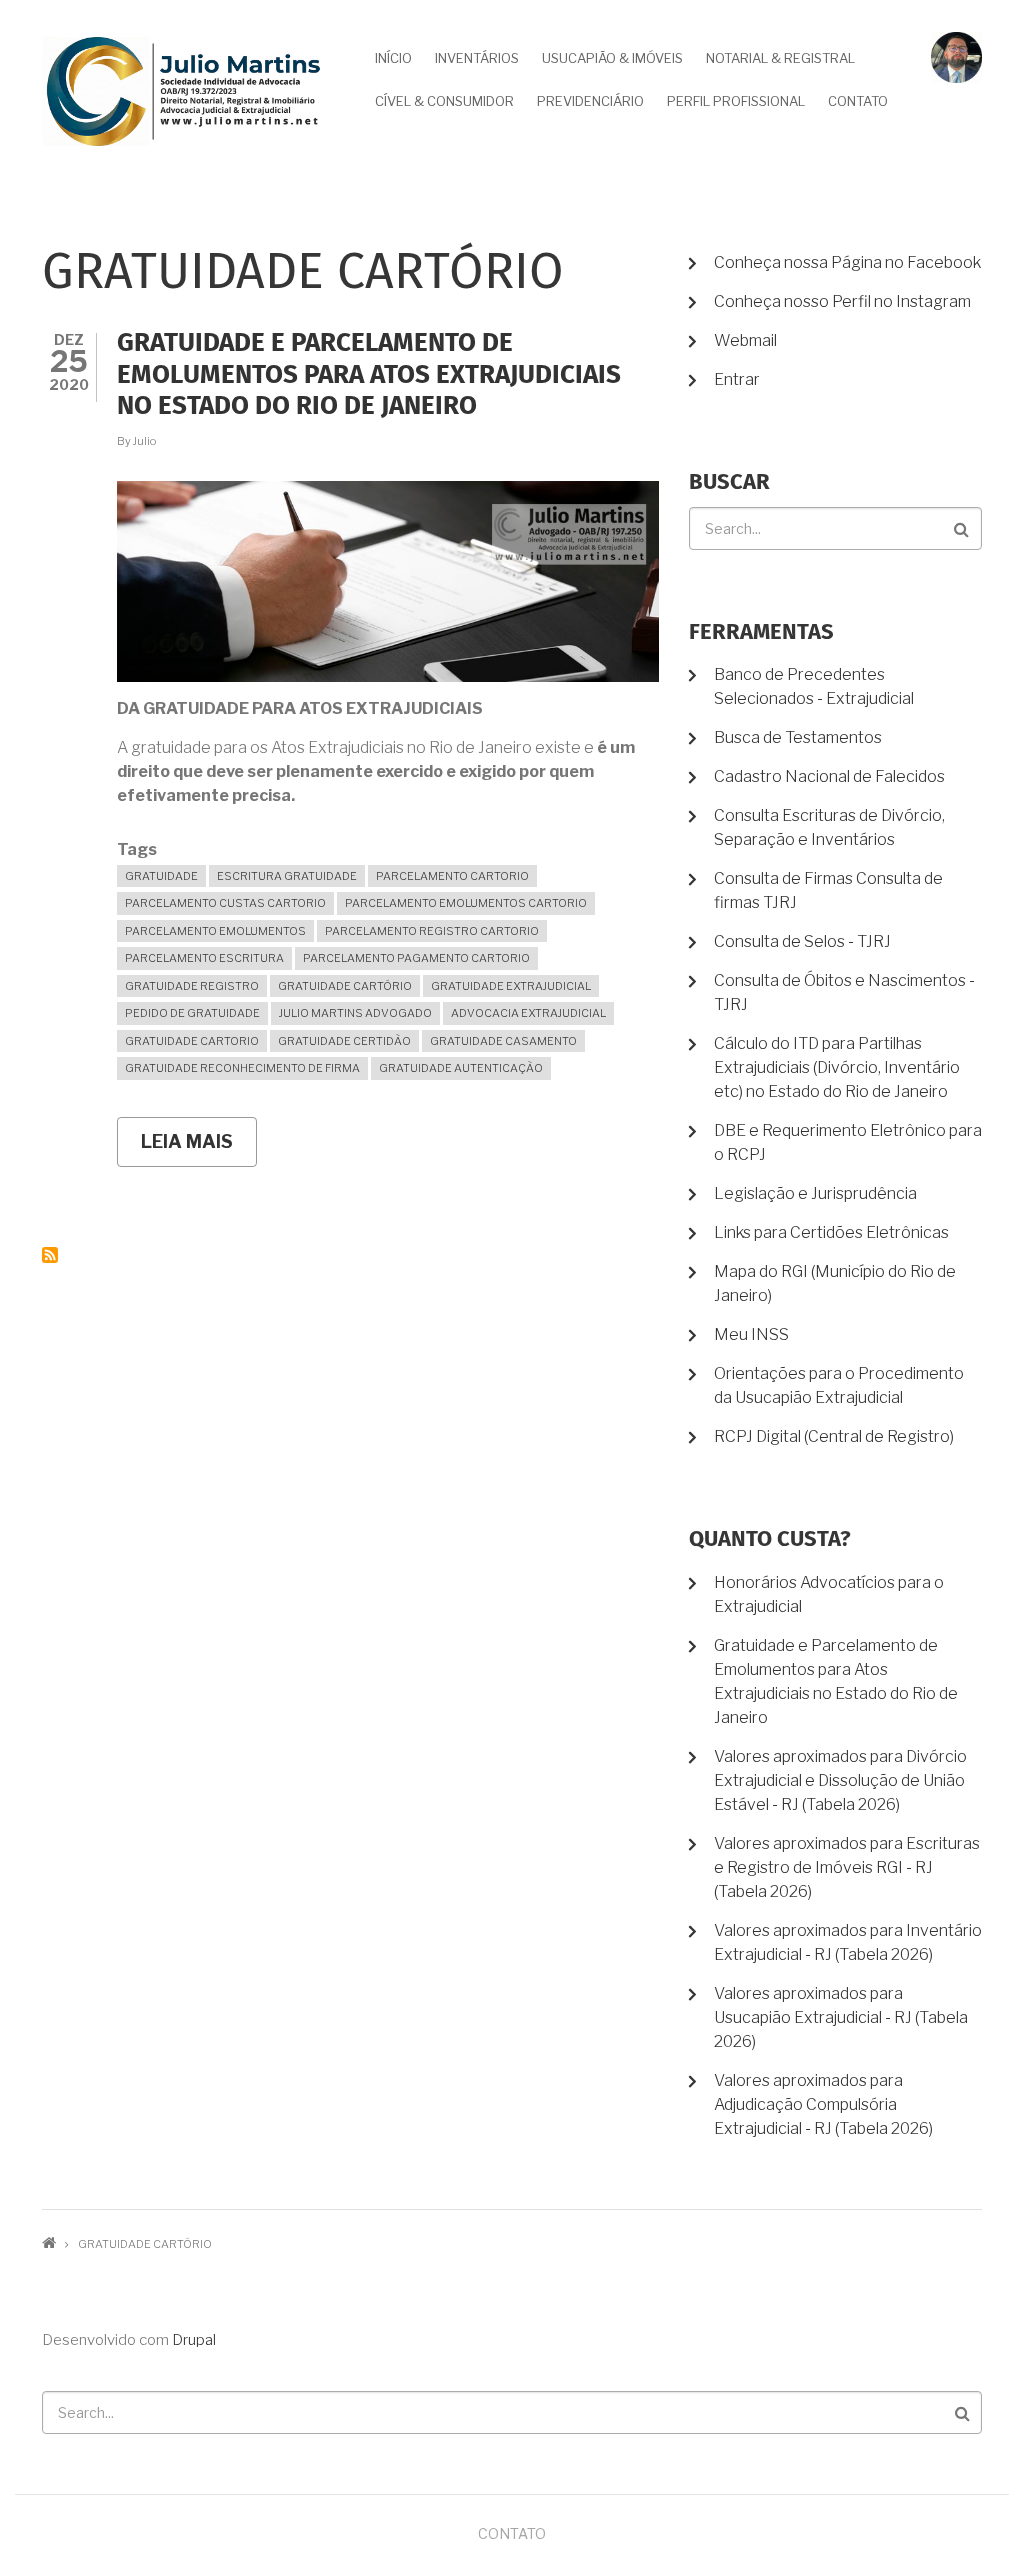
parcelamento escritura (204, 958)
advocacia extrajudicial (528, 1013)
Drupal (194, 2340)
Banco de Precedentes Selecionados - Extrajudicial (814, 686)
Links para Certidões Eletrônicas (831, 1232)
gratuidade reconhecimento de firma (242, 1068)
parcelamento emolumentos (215, 931)
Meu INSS (751, 1334)
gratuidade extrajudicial (511, 986)
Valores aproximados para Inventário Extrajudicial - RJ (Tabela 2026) (848, 1942)
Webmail (745, 340)
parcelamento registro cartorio (432, 931)
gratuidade (161, 876)
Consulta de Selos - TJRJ (802, 941)
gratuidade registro (192, 986)
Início (393, 58)
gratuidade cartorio (192, 1041)
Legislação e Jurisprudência (815, 1193)
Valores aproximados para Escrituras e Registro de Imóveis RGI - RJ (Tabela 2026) (847, 1867)
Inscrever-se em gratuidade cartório (50, 1255)
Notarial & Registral (780, 58)
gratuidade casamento (503, 1041)
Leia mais (199, 1149)
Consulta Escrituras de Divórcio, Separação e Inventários (829, 827)
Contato (858, 101)
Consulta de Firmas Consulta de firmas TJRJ (828, 890)
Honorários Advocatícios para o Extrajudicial (829, 1594)
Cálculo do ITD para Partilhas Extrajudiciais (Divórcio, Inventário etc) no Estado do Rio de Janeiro (837, 1067)
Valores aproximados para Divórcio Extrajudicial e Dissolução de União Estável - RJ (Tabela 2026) (840, 1780)
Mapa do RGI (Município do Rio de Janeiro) (835, 1283)
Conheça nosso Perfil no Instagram (842, 301)
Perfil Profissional (736, 101)
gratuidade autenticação (461, 1068)
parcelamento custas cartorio (225, 903)
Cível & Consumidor (444, 101)
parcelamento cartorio (452, 876)
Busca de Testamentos (798, 737)
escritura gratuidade (287, 876)
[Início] (183, 90)
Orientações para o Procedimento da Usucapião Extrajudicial (839, 1385)
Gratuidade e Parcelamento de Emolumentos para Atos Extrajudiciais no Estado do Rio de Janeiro (836, 1681)
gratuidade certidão (344, 1041)
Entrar (737, 379)
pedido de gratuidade (192, 1013)
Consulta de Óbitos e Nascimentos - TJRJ (844, 992)
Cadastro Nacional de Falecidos (829, 776)
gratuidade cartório (345, 986)
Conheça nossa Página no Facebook (847, 262)
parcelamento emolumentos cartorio (466, 903)
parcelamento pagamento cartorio (416, 958)
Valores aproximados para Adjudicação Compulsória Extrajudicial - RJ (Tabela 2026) (823, 2104)
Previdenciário (590, 101)
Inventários (477, 58)
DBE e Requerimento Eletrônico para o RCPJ (848, 1142)
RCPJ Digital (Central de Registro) (834, 1436)
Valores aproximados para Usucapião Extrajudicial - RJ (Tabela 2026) (841, 2017)
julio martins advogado (355, 1013)
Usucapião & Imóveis (612, 58)
